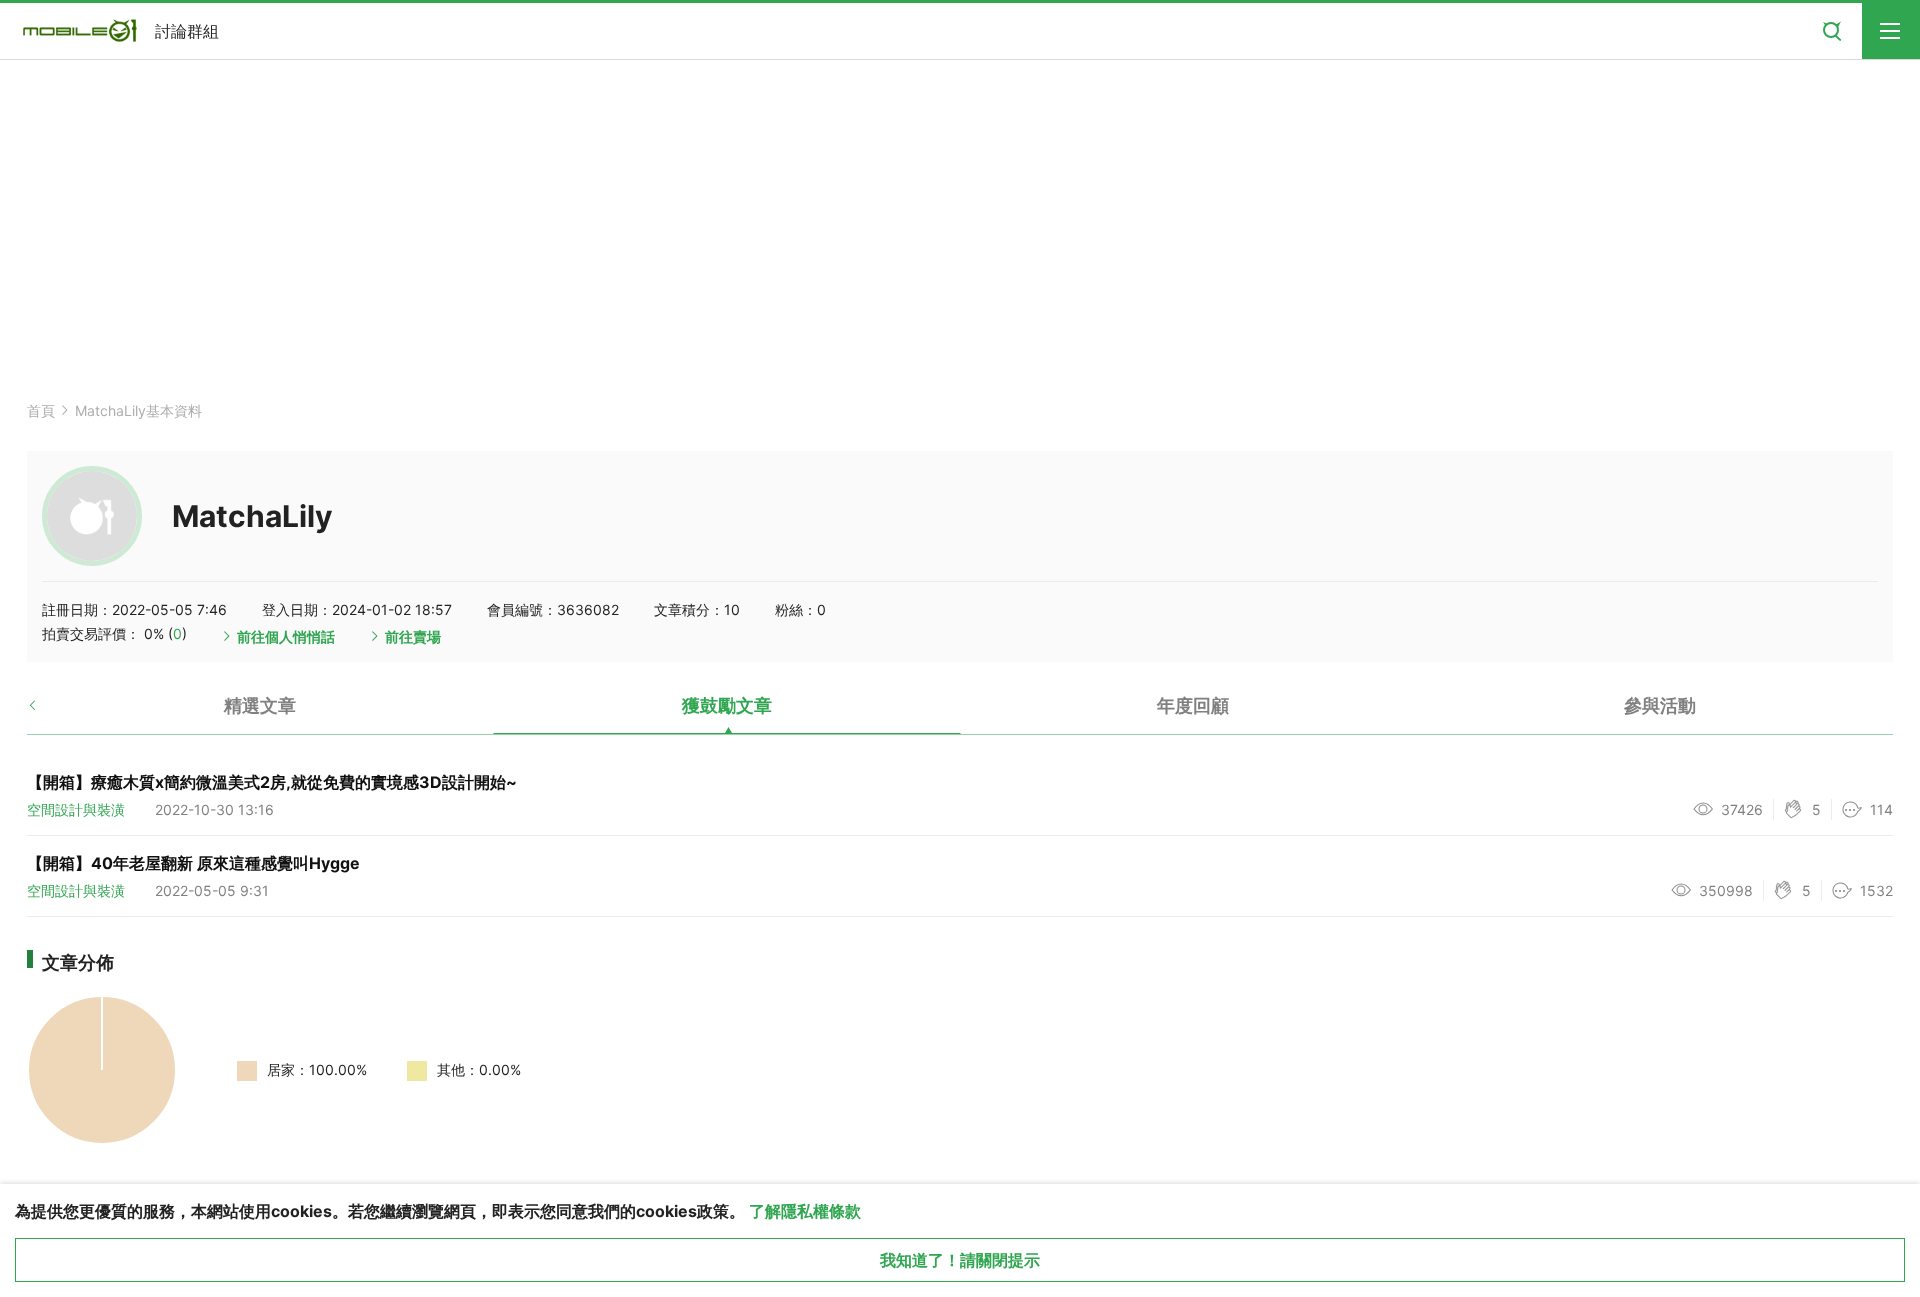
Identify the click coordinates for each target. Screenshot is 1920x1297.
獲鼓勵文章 (727, 705)
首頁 (41, 410)
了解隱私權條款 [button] (805, 1211)
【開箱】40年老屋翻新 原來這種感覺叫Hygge (193, 863)
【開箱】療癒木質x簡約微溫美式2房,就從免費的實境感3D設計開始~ (272, 782)
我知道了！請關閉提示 (960, 1260)
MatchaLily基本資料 (138, 410)
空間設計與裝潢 (76, 809)
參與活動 (1660, 705)
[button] (49, 713)
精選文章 (260, 705)
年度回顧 (1193, 705)
